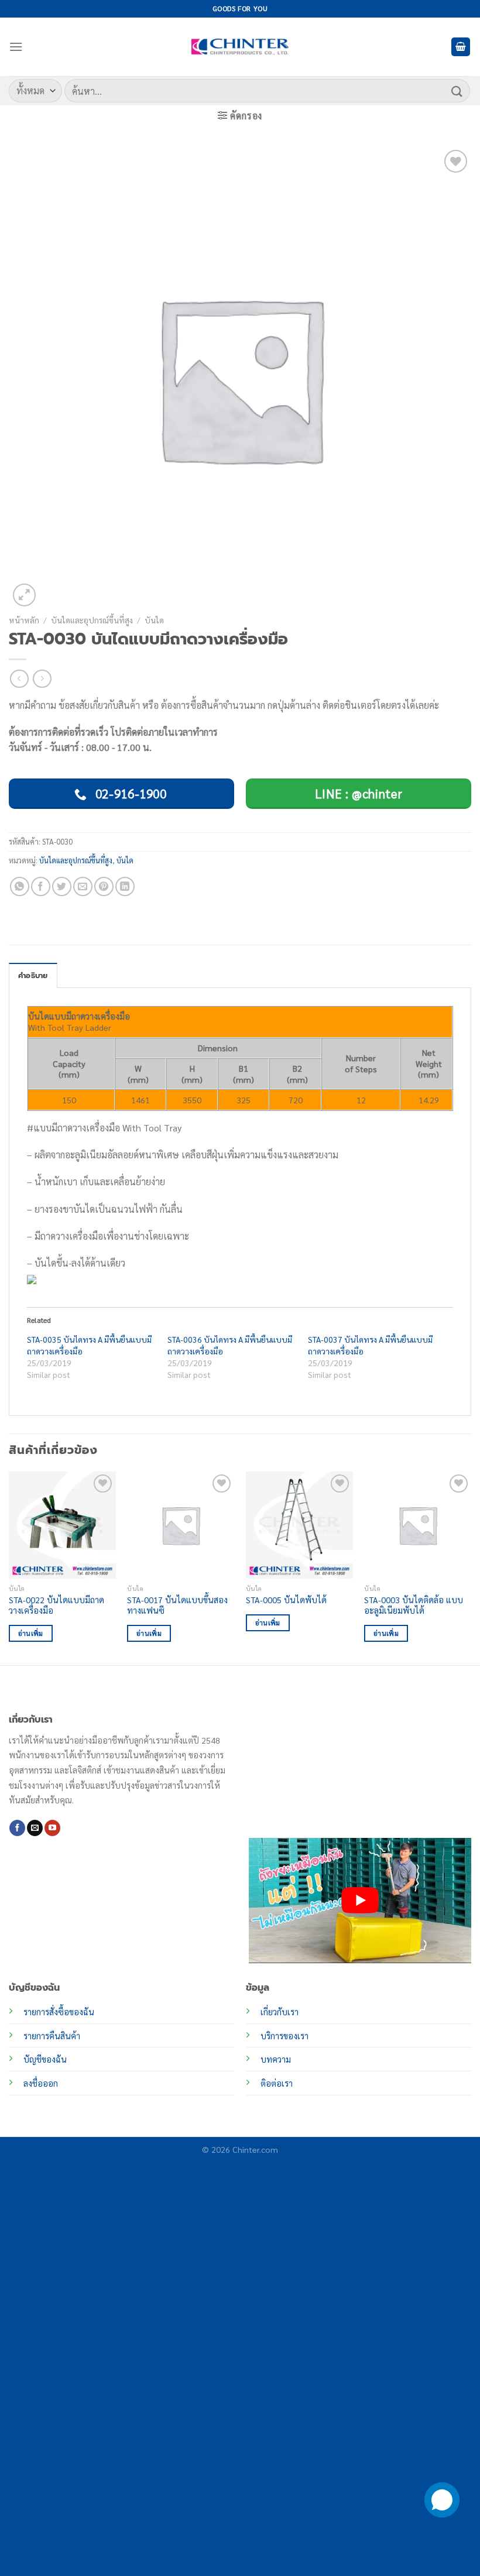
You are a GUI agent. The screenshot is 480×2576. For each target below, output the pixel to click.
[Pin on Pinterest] (104, 886)
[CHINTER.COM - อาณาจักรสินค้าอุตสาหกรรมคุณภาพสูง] (240, 47)
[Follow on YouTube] (52, 1828)
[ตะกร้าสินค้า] (461, 47)
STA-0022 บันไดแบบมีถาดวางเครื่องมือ (56, 1605)
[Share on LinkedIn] (125, 886)
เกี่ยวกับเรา (280, 2012)
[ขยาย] (24, 595)
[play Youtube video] (360, 1901)
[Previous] (9, 1567)
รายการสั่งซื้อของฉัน (59, 2012)
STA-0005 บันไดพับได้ (286, 1600)
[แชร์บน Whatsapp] (20, 886)
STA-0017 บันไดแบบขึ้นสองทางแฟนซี (177, 1605)
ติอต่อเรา (277, 2083)
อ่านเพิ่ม (31, 1633)
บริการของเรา (284, 2036)
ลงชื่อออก (41, 2083)
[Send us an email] (35, 1828)
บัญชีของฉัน (45, 2059)
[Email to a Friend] (83, 886)
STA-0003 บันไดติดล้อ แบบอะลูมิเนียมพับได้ (414, 1605)
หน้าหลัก (24, 620)
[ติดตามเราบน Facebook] (17, 1828)
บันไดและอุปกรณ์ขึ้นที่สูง (92, 620)
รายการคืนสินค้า (52, 2036)
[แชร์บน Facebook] (41, 886)
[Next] (471, 1567)
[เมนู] (16, 47)
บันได (154, 620)
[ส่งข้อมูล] (457, 90)
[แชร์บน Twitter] (62, 886)
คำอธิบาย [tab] (33, 975)
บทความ (276, 2059)
